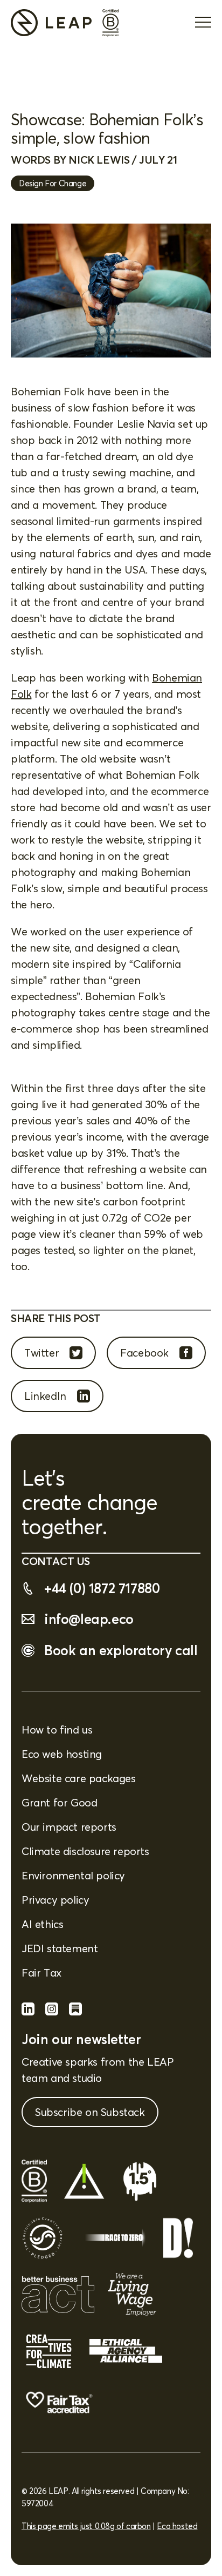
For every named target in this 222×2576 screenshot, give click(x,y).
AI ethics (42, 1924)
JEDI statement (60, 1948)
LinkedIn (45, 1396)
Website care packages (79, 1778)
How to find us (57, 1729)
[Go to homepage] (51, 23)
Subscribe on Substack (90, 2112)
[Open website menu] (203, 23)
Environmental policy (73, 1875)
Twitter (41, 1353)
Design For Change (53, 183)
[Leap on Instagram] (52, 2011)
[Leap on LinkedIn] (28, 2011)
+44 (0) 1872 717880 (102, 1588)
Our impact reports (69, 1827)
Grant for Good (59, 1802)
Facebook (144, 1353)
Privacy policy (55, 1900)
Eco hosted (177, 2526)
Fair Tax (41, 1973)
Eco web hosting (62, 1754)
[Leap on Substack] (75, 2011)
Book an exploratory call (121, 1650)
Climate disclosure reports (85, 1851)
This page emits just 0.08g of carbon (86, 2526)
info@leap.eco (89, 1619)
